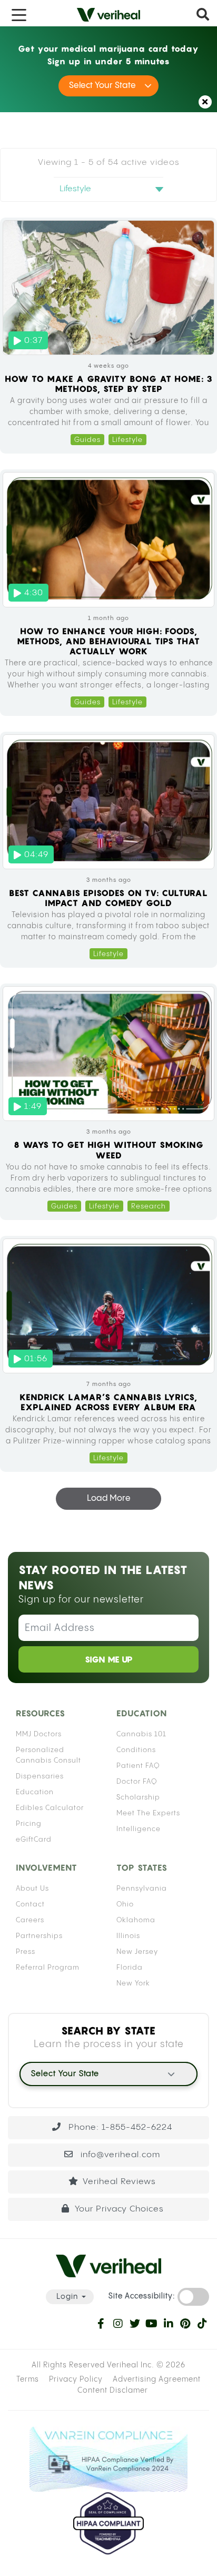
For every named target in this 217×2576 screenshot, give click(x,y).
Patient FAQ (138, 1766)
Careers (30, 1920)
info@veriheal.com (119, 2155)
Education (35, 1792)
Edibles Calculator (50, 1808)
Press (26, 1952)
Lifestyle (127, 440)
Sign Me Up (109, 1659)
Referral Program (48, 1968)
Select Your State (102, 86)
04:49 (36, 855)
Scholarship (138, 1797)
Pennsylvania (142, 1889)
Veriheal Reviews (119, 2182)
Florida (130, 1968)
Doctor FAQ (137, 1782)
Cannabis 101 (141, 1734)
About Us (32, 1889)
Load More (109, 1498)
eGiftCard (34, 1840)
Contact (30, 1904)
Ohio (125, 1904)
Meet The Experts (148, 1813)
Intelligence (139, 1829)
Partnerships (39, 1936)
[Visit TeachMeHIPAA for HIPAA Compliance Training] (108, 2523)
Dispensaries (40, 1776)
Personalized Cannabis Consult (48, 1755)
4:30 (34, 593)
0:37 (33, 341)
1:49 (33, 1107)
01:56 (36, 1359)
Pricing (29, 1824)
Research (149, 1207)
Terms (28, 2380)
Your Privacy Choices (119, 2209)
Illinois (128, 1936)
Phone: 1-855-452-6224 (119, 2127)
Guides (87, 440)
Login (67, 2297)
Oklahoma (136, 1920)
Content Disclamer (113, 2391)
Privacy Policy (76, 2380)
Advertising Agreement (157, 2380)
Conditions (136, 1750)
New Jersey (137, 1952)
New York (133, 1983)
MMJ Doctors (39, 1734)
